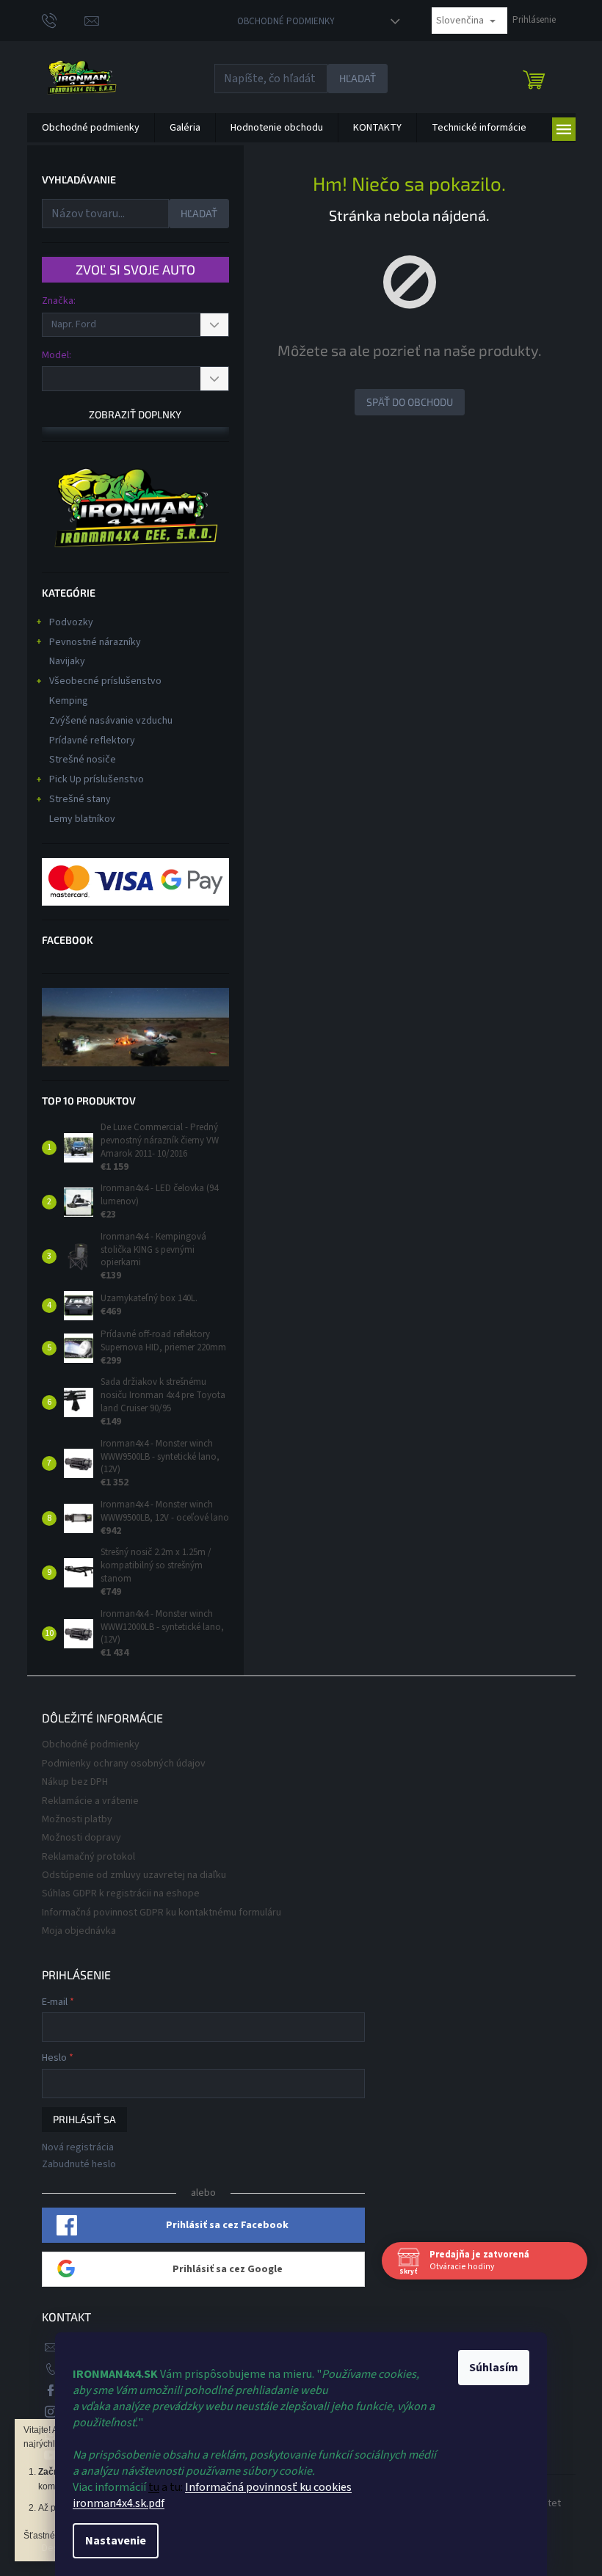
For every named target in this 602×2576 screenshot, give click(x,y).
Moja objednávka (79, 1931)
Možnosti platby (77, 1819)
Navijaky (67, 661)
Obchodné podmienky (286, 21)
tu (154, 2487)
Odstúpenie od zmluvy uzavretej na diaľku (134, 1875)
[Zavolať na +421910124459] (64, 20)
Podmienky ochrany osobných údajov (124, 1764)
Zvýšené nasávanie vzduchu (111, 721)
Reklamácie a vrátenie (90, 1801)
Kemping (69, 701)
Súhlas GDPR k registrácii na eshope (121, 1893)
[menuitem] (91, 128)
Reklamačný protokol (88, 1857)
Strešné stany (80, 799)
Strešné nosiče (83, 760)
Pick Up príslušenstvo (97, 779)
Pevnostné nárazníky (95, 642)
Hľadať (358, 78)
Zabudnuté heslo (79, 2165)
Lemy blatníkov (82, 819)
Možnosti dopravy (81, 1838)
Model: (57, 355)
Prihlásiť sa (84, 2119)
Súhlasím (494, 2368)
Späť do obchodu (410, 402)
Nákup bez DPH (75, 1782)
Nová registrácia (78, 2148)
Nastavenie (116, 2541)
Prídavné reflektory (92, 741)
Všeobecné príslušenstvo (105, 681)
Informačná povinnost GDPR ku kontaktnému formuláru (162, 1913)
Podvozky (71, 622)
